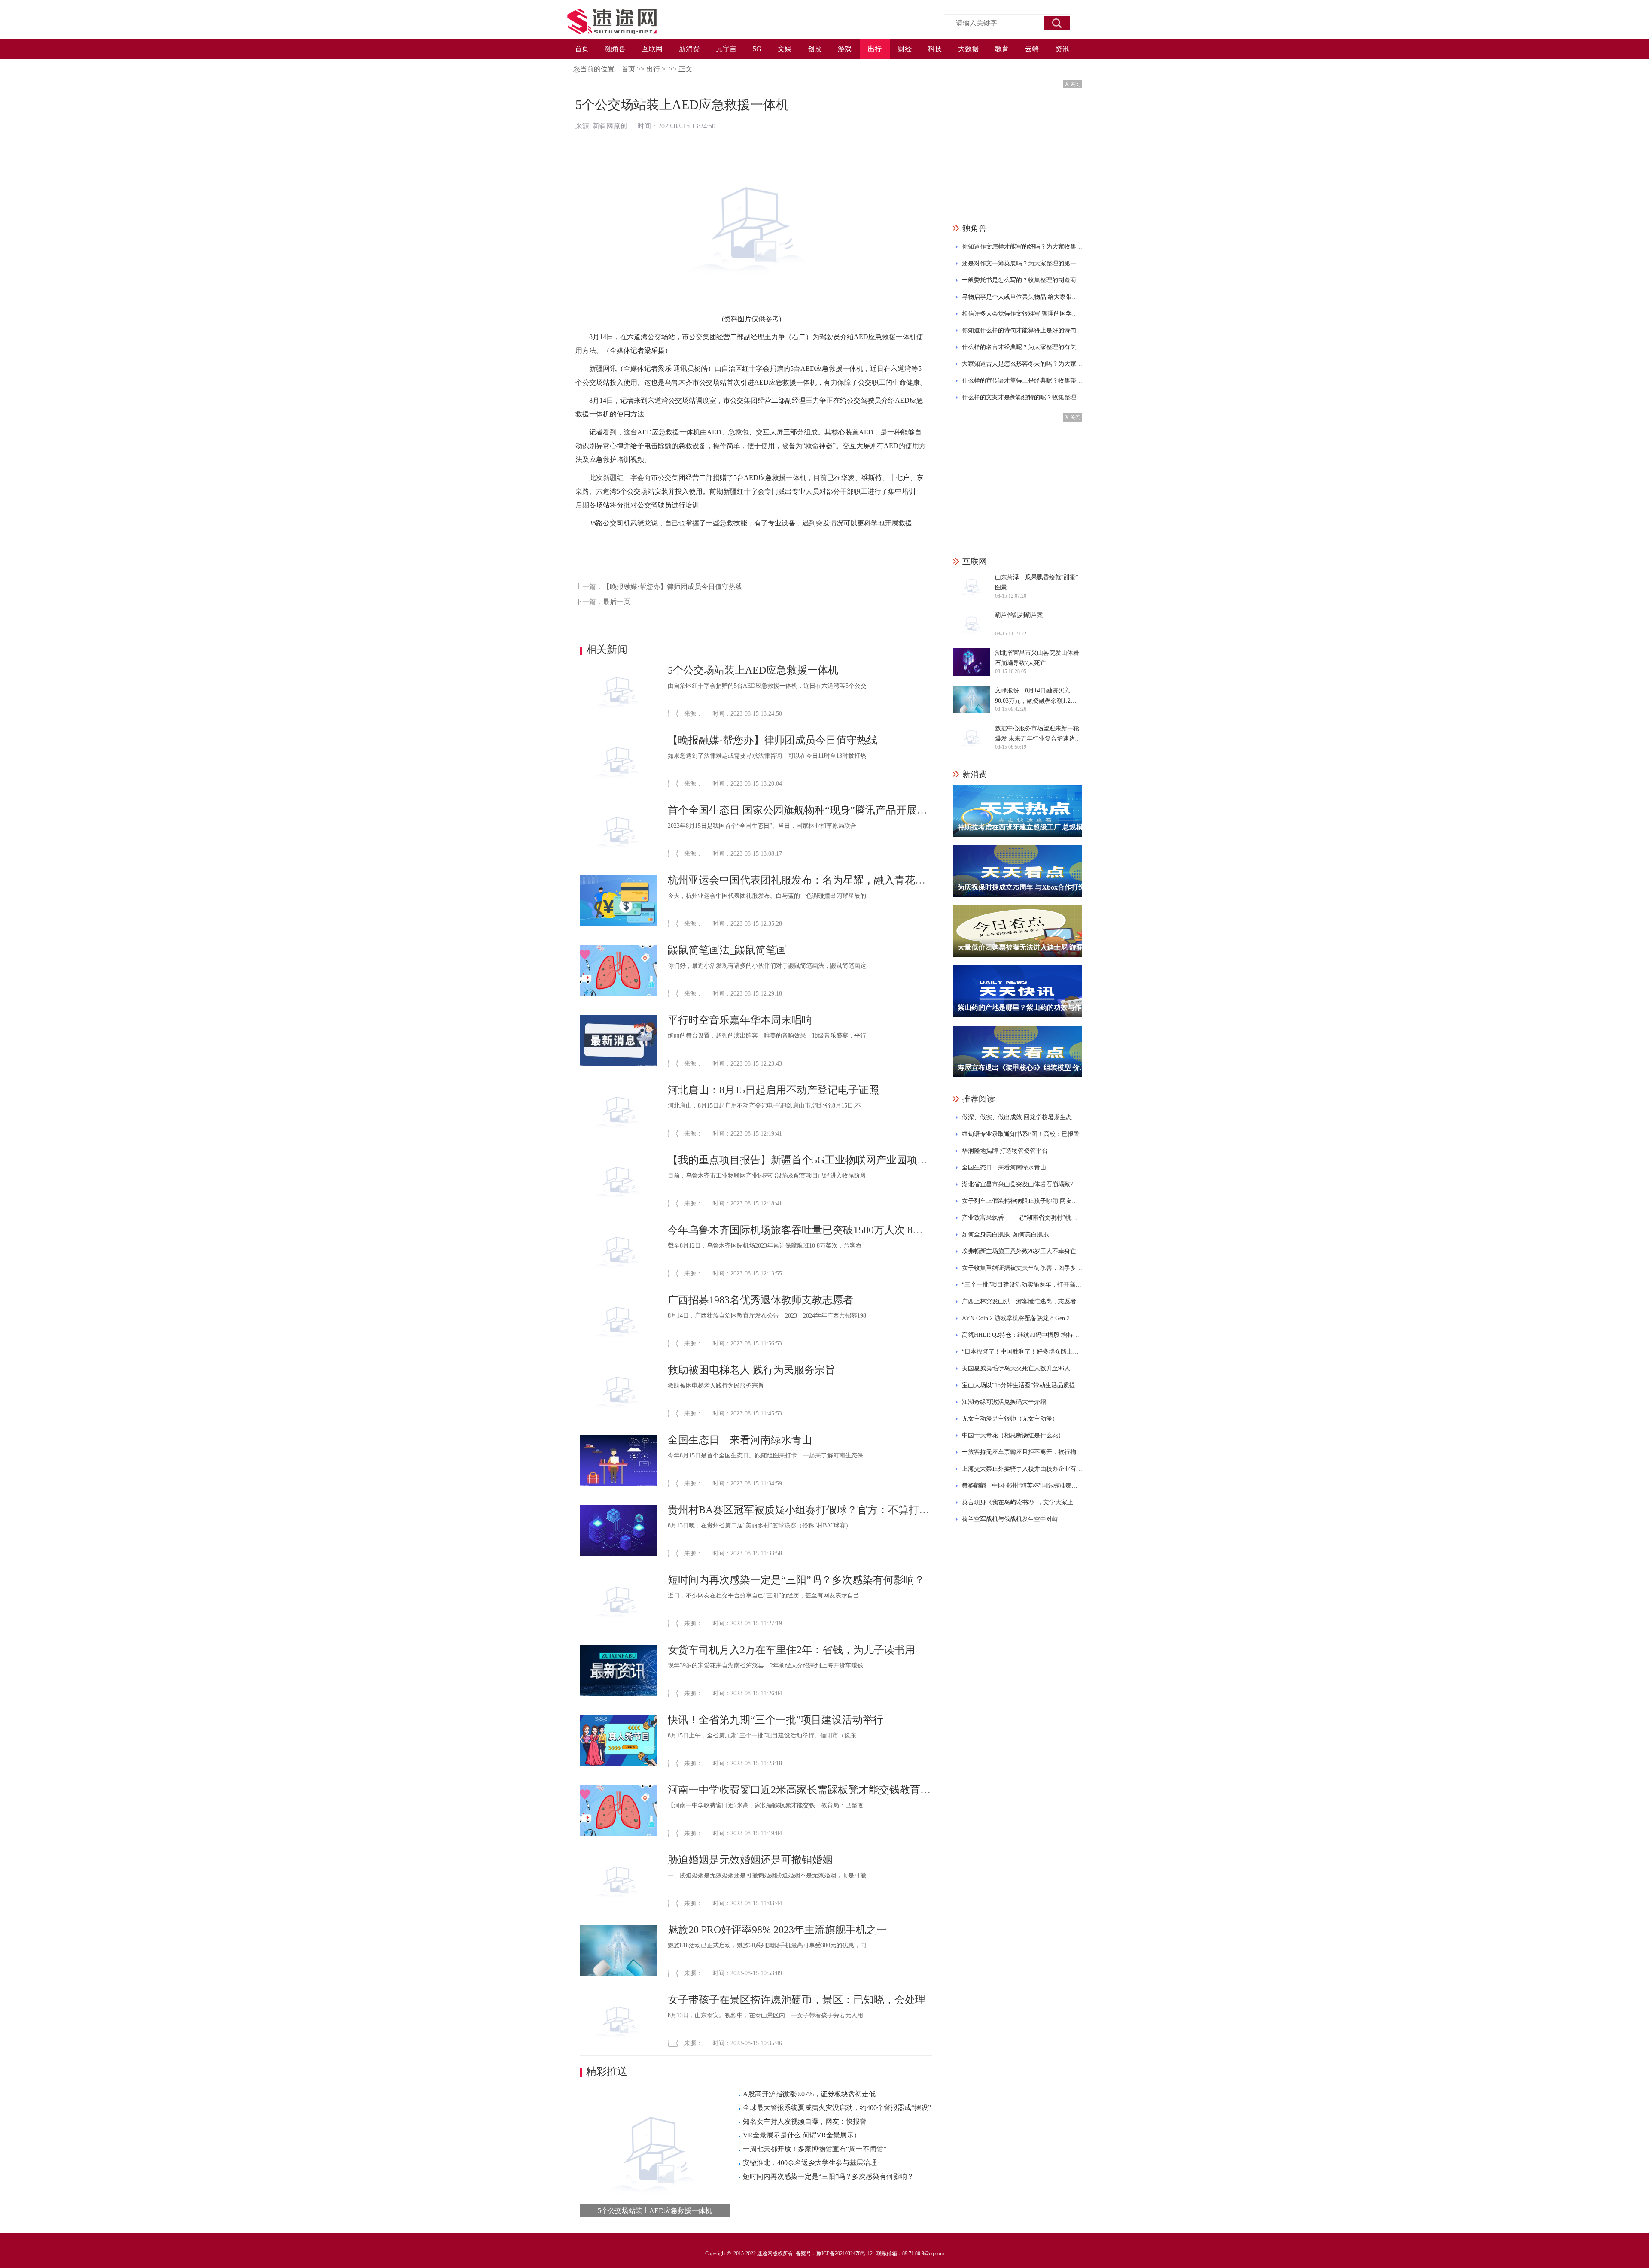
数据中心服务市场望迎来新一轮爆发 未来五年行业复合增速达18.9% (1037, 735)
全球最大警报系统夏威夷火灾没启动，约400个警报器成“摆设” (837, 2108)
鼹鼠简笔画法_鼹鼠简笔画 (727, 950)
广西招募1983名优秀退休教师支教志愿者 (761, 1300)
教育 (1002, 49)
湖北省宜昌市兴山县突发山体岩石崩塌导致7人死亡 (1037, 658)
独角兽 (615, 49)
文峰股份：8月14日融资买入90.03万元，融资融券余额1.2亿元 (1036, 697)
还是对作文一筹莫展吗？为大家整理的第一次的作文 (1022, 263)
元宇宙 (726, 49)
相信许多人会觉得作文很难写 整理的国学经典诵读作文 (1022, 314)
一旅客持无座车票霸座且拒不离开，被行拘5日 (1022, 1452)
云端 (1032, 49)
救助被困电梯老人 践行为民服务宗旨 (751, 1370)
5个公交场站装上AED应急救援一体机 (753, 670)
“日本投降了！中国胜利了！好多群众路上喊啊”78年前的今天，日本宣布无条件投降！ (1022, 1352)
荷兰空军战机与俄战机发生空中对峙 (1010, 1519)
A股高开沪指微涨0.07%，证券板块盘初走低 (809, 2094)
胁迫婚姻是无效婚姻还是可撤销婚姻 (750, 1860)
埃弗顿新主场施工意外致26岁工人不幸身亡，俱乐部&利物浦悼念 (1022, 1251)
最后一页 (617, 602)
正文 (685, 69)
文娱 (785, 49)
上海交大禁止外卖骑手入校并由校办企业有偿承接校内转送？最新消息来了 (1022, 1469)
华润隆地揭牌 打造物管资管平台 (1005, 1151)
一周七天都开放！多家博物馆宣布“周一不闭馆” (815, 2149)
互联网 (652, 49)
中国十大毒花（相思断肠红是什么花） (1013, 1435)
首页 (582, 49)
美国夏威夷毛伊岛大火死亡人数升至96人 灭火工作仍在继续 (1022, 1368)
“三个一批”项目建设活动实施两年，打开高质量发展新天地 (1022, 1285)
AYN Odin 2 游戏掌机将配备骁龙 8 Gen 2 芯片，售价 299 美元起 (1022, 1318)
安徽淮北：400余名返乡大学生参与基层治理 (810, 2163)
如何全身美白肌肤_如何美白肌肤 (1006, 1234)
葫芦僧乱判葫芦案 (1019, 615)
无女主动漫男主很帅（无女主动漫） (1010, 1419)
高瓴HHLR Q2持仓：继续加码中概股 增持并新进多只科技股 (1022, 1335)
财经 (905, 49)
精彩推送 (607, 2071)
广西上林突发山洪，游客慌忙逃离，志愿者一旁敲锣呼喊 (1022, 1301)
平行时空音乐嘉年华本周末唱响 (740, 1020)
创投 (815, 49)
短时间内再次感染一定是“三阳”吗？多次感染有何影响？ (796, 1580)
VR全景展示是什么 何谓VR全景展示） (802, 2135)
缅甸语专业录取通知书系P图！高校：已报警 (1021, 1134)
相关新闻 (607, 650)
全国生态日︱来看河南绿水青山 (740, 1440)
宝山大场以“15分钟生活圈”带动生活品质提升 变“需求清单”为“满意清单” (1022, 1385)
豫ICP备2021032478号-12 (844, 2253)
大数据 (968, 49)
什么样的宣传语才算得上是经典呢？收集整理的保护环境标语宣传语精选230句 (1022, 381)
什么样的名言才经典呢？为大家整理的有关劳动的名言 (1022, 347)
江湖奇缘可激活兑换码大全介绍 (1004, 1402)
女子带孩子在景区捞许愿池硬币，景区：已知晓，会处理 (797, 2000)
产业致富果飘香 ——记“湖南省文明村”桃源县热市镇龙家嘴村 (1022, 1218)
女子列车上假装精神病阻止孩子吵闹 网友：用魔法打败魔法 (1022, 1201)
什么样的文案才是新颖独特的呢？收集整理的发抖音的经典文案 (1022, 397)
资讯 (1062, 49)
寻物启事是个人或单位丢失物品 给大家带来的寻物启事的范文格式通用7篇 (1022, 297)
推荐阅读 (979, 1099)
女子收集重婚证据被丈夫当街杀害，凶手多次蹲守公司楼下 (1022, 1268)
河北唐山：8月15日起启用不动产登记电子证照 (773, 1090)
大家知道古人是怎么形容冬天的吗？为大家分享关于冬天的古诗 (1022, 364)
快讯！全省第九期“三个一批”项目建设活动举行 (776, 1720)
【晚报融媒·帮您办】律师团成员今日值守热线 (673, 587)
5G (757, 49)
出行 (875, 49)
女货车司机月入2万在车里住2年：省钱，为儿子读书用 (791, 1650)
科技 (935, 49)
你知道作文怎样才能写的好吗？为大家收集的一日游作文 (1022, 247)
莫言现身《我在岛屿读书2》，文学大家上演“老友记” (1022, 1502)
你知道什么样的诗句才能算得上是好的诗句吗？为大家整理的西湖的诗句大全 (1022, 330)
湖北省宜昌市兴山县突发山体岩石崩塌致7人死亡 (1022, 1184)
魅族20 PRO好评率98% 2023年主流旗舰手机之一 (777, 1930)
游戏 (845, 49)
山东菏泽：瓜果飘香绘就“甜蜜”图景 (1037, 582)
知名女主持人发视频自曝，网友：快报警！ (808, 2121)
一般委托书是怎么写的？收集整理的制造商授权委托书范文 (1022, 280)
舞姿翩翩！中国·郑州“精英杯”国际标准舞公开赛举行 (1022, 1486)
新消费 (689, 49)
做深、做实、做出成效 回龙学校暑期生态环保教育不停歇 (1022, 1117)
